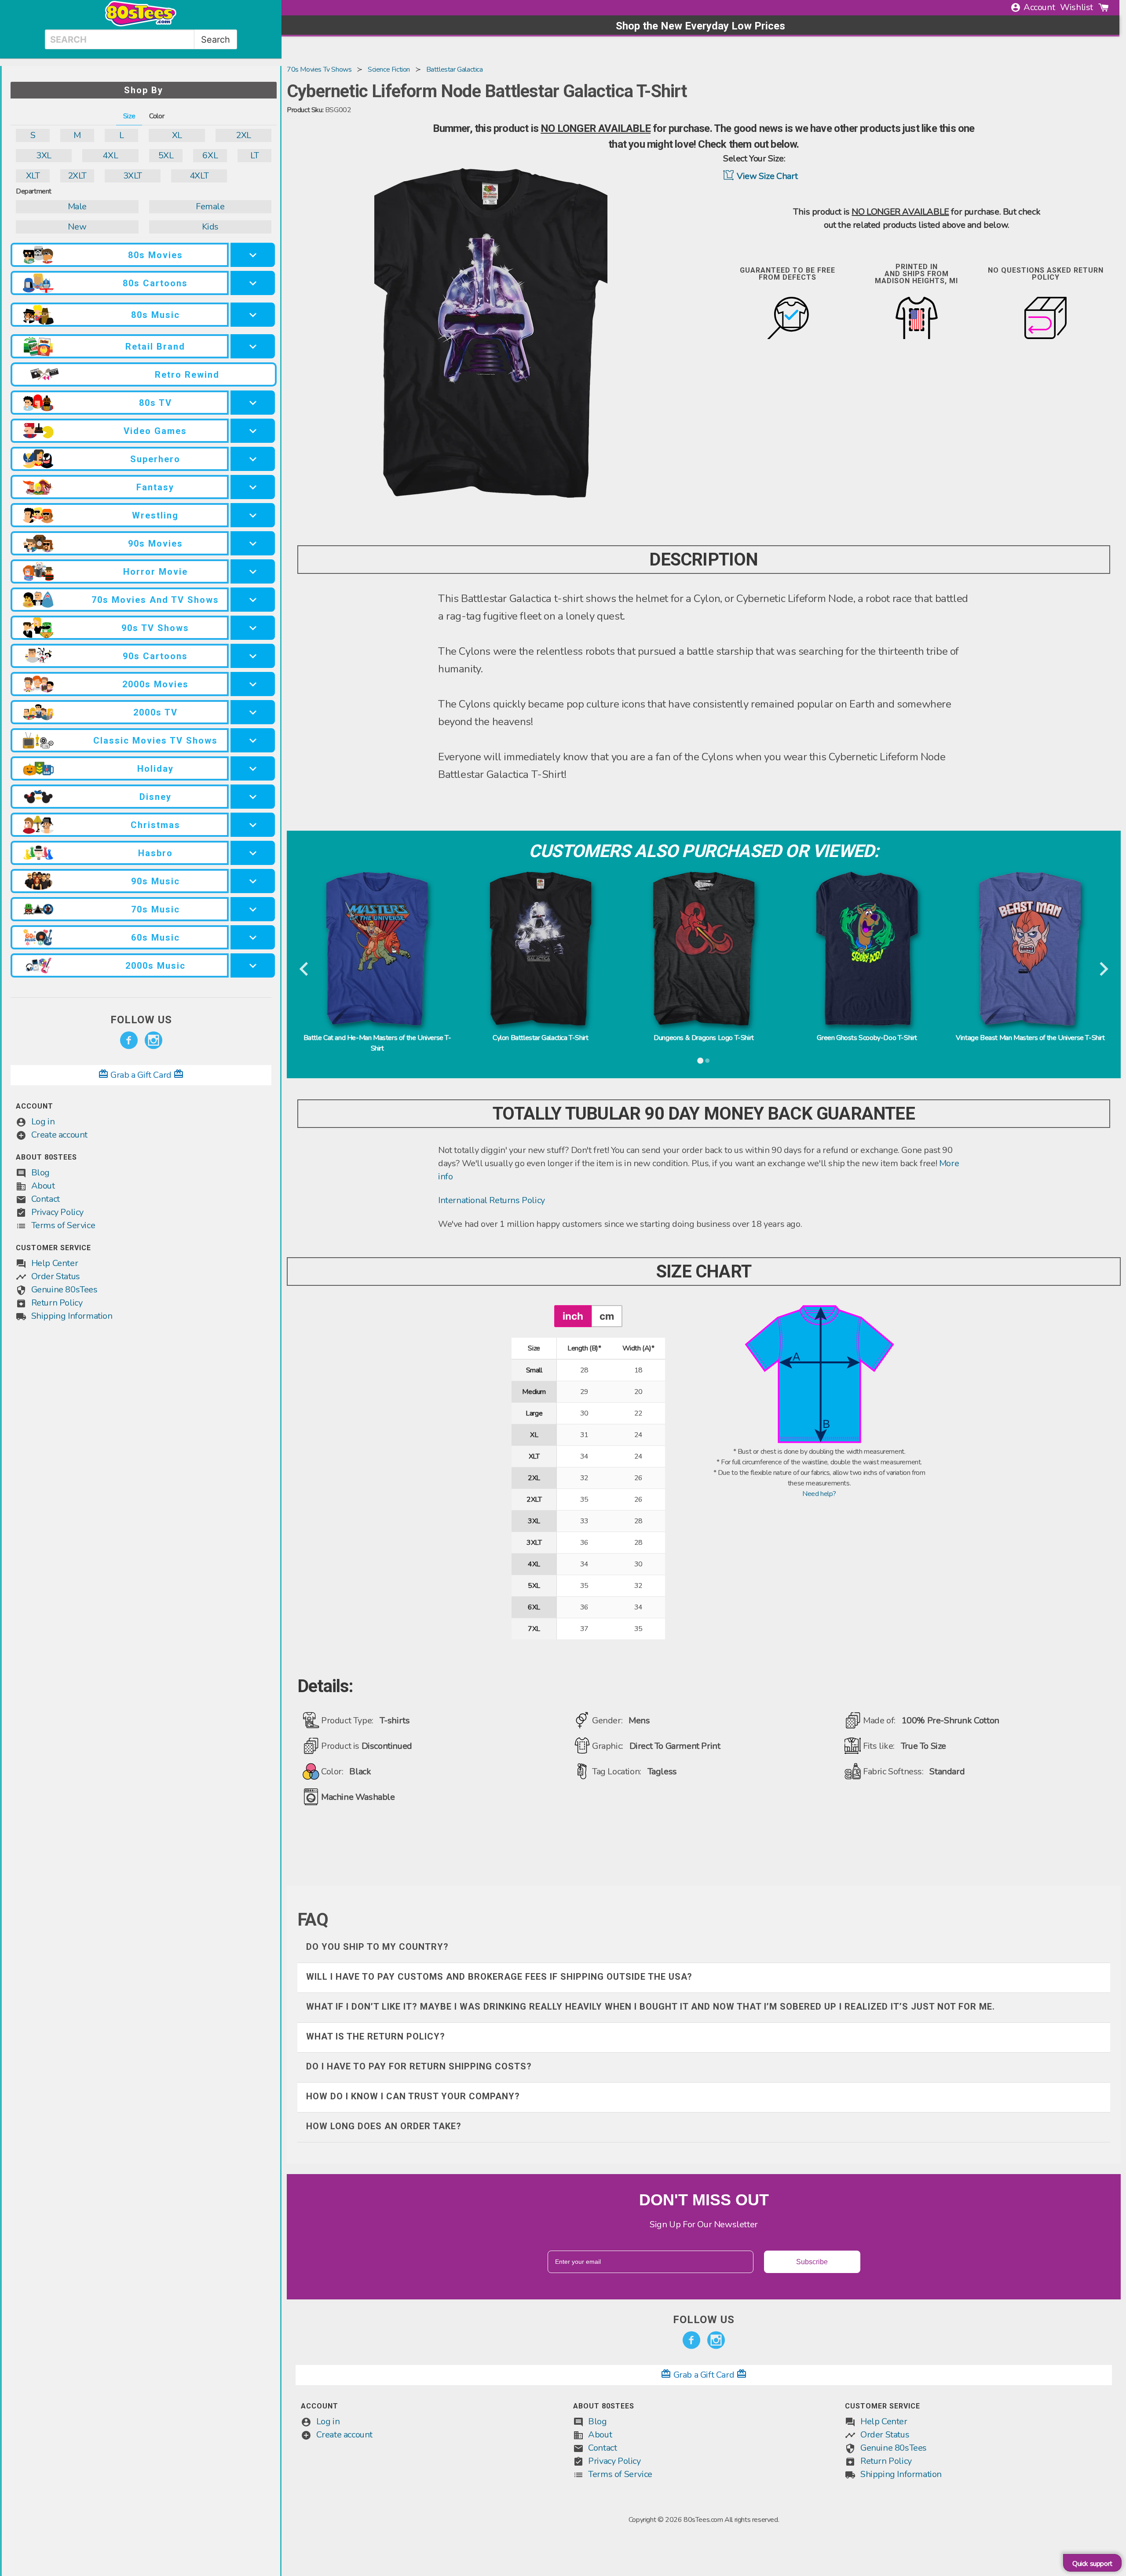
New (77, 227)
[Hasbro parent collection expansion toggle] (253, 853)
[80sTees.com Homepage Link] (141, 24)
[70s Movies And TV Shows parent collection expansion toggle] (253, 600)
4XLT (199, 176)
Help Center (55, 1263)
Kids (210, 227)
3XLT (133, 176)
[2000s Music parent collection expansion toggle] (253, 965)
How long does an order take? (384, 2126)
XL (177, 135)
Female (210, 206)
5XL (166, 155)
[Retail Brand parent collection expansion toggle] (253, 346)
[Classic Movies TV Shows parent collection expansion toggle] (253, 740)
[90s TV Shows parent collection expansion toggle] (253, 628)
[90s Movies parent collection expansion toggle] (253, 543)
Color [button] (157, 116)
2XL (243, 135)
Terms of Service (63, 1225)
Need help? (819, 1494)
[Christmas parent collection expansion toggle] (253, 825)
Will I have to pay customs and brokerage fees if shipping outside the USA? (499, 1977)
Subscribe (812, 2262)
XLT (33, 176)
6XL (210, 155)
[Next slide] (1103, 970)
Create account (59, 1135)
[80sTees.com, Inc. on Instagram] (154, 1040)
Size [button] (129, 116)
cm (607, 1316)
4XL (110, 155)
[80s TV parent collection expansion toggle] (253, 403)
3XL (44, 155)
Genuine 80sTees (64, 1290)
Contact (46, 1199)
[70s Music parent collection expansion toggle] (253, 909)
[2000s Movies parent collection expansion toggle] (253, 684)
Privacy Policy (57, 1212)
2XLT (77, 176)
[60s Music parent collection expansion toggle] (253, 937)
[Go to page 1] (700, 1061)
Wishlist (1077, 7)
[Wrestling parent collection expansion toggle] (253, 515)
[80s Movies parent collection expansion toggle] (253, 255)
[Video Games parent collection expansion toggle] (253, 431)
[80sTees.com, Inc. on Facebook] (129, 1040)
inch (573, 1316)
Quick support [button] (1092, 2564)
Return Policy (57, 1303)
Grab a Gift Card (141, 1075)
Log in (43, 1122)
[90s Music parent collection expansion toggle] (253, 881)
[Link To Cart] (1104, 7)
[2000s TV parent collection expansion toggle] (253, 712)
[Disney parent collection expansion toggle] (253, 797)
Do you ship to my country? (377, 1947)
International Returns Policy (492, 1200)
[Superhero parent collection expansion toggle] (253, 459)
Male (77, 206)
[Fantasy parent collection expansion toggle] (253, 487)
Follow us (141, 1020)
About (43, 1186)
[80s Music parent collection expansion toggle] (253, 315)
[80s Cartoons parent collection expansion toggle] (253, 283)
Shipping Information (72, 1316)
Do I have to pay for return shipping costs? (419, 2066)
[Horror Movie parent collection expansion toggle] (253, 571)
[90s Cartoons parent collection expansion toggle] (253, 656)
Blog (40, 1173)
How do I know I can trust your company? (413, 2096)
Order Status (56, 1276)
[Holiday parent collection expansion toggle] (253, 768)
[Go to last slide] (305, 970)
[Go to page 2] (707, 1061)
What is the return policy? (376, 2036)
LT (254, 155)
